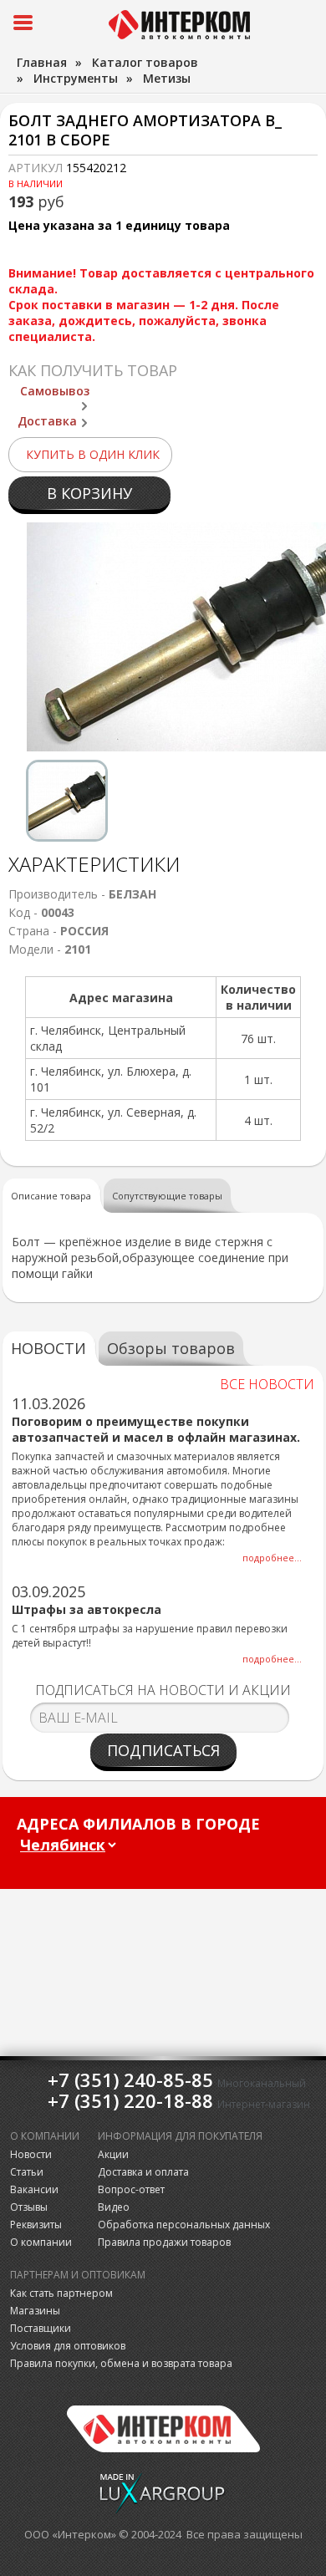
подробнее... (272, 1558)
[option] (67, 801)
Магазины (35, 2311)
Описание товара (51, 1196)
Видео (114, 2207)
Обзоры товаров (171, 1348)
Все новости (267, 1384)
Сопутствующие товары (167, 1196)
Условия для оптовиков (68, 2346)
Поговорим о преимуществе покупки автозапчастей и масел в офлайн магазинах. (156, 1429)
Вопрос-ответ (131, 2189)
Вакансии (34, 2189)
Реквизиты (36, 2225)
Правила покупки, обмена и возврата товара (121, 2363)
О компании (41, 2242)
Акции (113, 2154)
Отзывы (29, 2207)
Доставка (47, 421)
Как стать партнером (61, 2293)
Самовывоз (55, 391)
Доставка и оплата (143, 2172)
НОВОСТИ (48, 1348)
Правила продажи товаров (164, 2242)
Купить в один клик (93, 454)
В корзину (89, 493)
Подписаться (163, 1750)
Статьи (27, 2172)
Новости (31, 2154)
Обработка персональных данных (184, 2225)
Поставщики (41, 2328)
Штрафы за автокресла (87, 1609)
